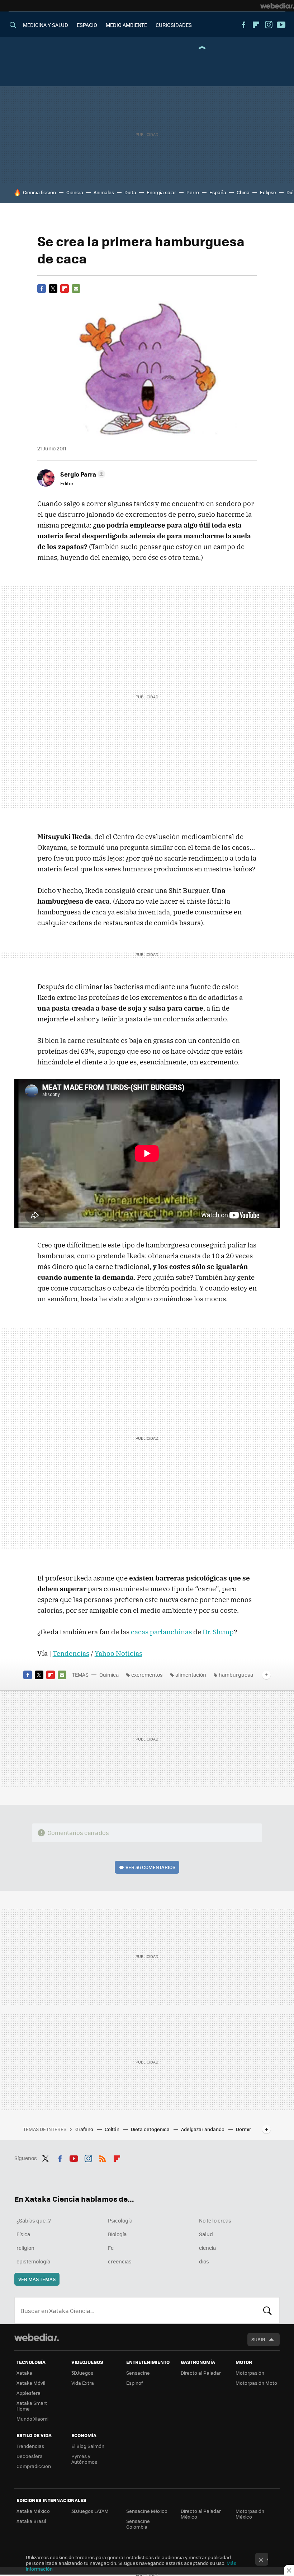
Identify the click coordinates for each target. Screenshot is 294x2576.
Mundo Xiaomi (32, 2419)
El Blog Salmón (88, 2446)
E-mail (76, 289)
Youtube (281, 25)
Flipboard (256, 25)
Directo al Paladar (201, 2373)
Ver (150, 1867)
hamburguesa (236, 1675)
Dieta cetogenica (151, 2129)
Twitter (53, 289)
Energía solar (161, 192)
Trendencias (30, 2446)
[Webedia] (277, 6)
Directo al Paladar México (201, 2514)
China (243, 192)
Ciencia (75, 192)
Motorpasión (250, 2373)
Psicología (120, 2220)
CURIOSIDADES (174, 25)
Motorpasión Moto (256, 2383)
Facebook (243, 25)
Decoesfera (30, 2456)
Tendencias (71, 1653)
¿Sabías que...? (34, 2220)
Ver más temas (37, 2279)
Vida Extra (83, 2383)
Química (109, 1675)
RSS (103, 2157)
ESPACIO (87, 25)
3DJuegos (82, 2373)
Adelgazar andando (203, 2129)
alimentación (191, 1675)
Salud (206, 2234)
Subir (258, 2339)
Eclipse (268, 192)
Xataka (24, 2373)
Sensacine (138, 2373)
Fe (111, 2248)
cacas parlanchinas (161, 1632)
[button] (82, 474)
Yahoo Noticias (118, 1653)
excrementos (147, 1675)
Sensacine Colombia (138, 2524)
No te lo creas (215, 2220)
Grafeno (85, 2129)
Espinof (134, 2383)
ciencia (207, 2248)
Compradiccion (34, 2466)
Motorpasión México (250, 2514)
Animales (104, 192)
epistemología (33, 2261)
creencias (120, 2261)
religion (25, 2248)
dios (204, 2261)
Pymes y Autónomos (84, 2459)
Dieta (130, 192)
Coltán (113, 2129)
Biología (117, 2234)
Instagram (269, 25)
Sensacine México (147, 2511)
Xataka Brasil (31, 2521)
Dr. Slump (218, 1632)
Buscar (267, 2310)
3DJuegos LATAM (90, 2511)
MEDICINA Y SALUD (46, 25)
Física (23, 2234)
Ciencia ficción (39, 192)
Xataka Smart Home (32, 2406)
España (218, 192)
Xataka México (33, 2511)
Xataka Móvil (31, 2383)
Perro (193, 192)
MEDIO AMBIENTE (126, 25)
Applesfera (29, 2393)
